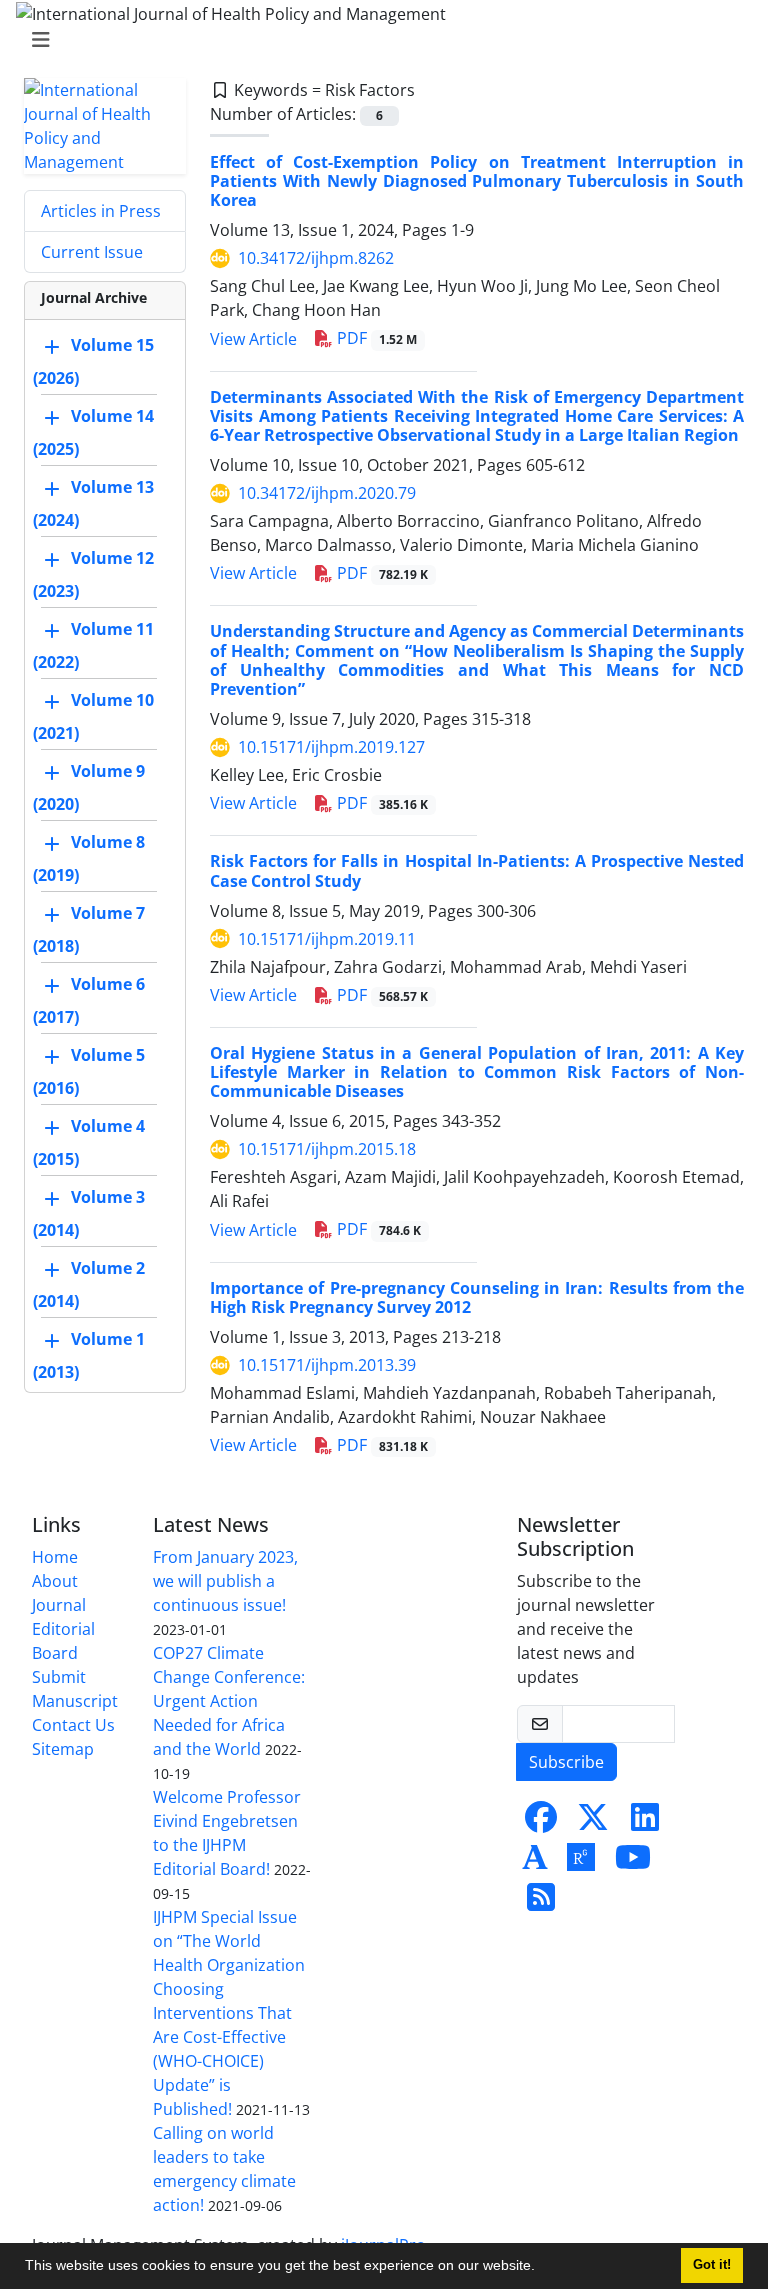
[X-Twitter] (593, 1823)
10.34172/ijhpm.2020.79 (327, 493)
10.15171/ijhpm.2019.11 (327, 939)
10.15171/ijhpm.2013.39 (327, 1365)
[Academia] (535, 1863)
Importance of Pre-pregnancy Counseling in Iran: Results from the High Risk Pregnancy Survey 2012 (477, 1297)
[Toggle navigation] (378, 40)
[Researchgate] (581, 1863)
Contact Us (73, 1725)
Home (55, 1557)
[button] (542, 2268)
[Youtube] (633, 1863)
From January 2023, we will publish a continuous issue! (225, 1581)
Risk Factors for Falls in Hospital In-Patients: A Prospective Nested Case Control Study (477, 870)
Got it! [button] (712, 2265)
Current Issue (92, 252)
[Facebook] (541, 1823)
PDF (375, 338)
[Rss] (541, 1903)
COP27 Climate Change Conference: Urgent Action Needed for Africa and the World (229, 1701)
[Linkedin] (645, 1823)
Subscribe (566, 1762)
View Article (253, 339)
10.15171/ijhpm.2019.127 (331, 747)
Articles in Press (101, 211)
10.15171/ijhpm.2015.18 (327, 1149)
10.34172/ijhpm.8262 (316, 258)
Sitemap (63, 1749)
